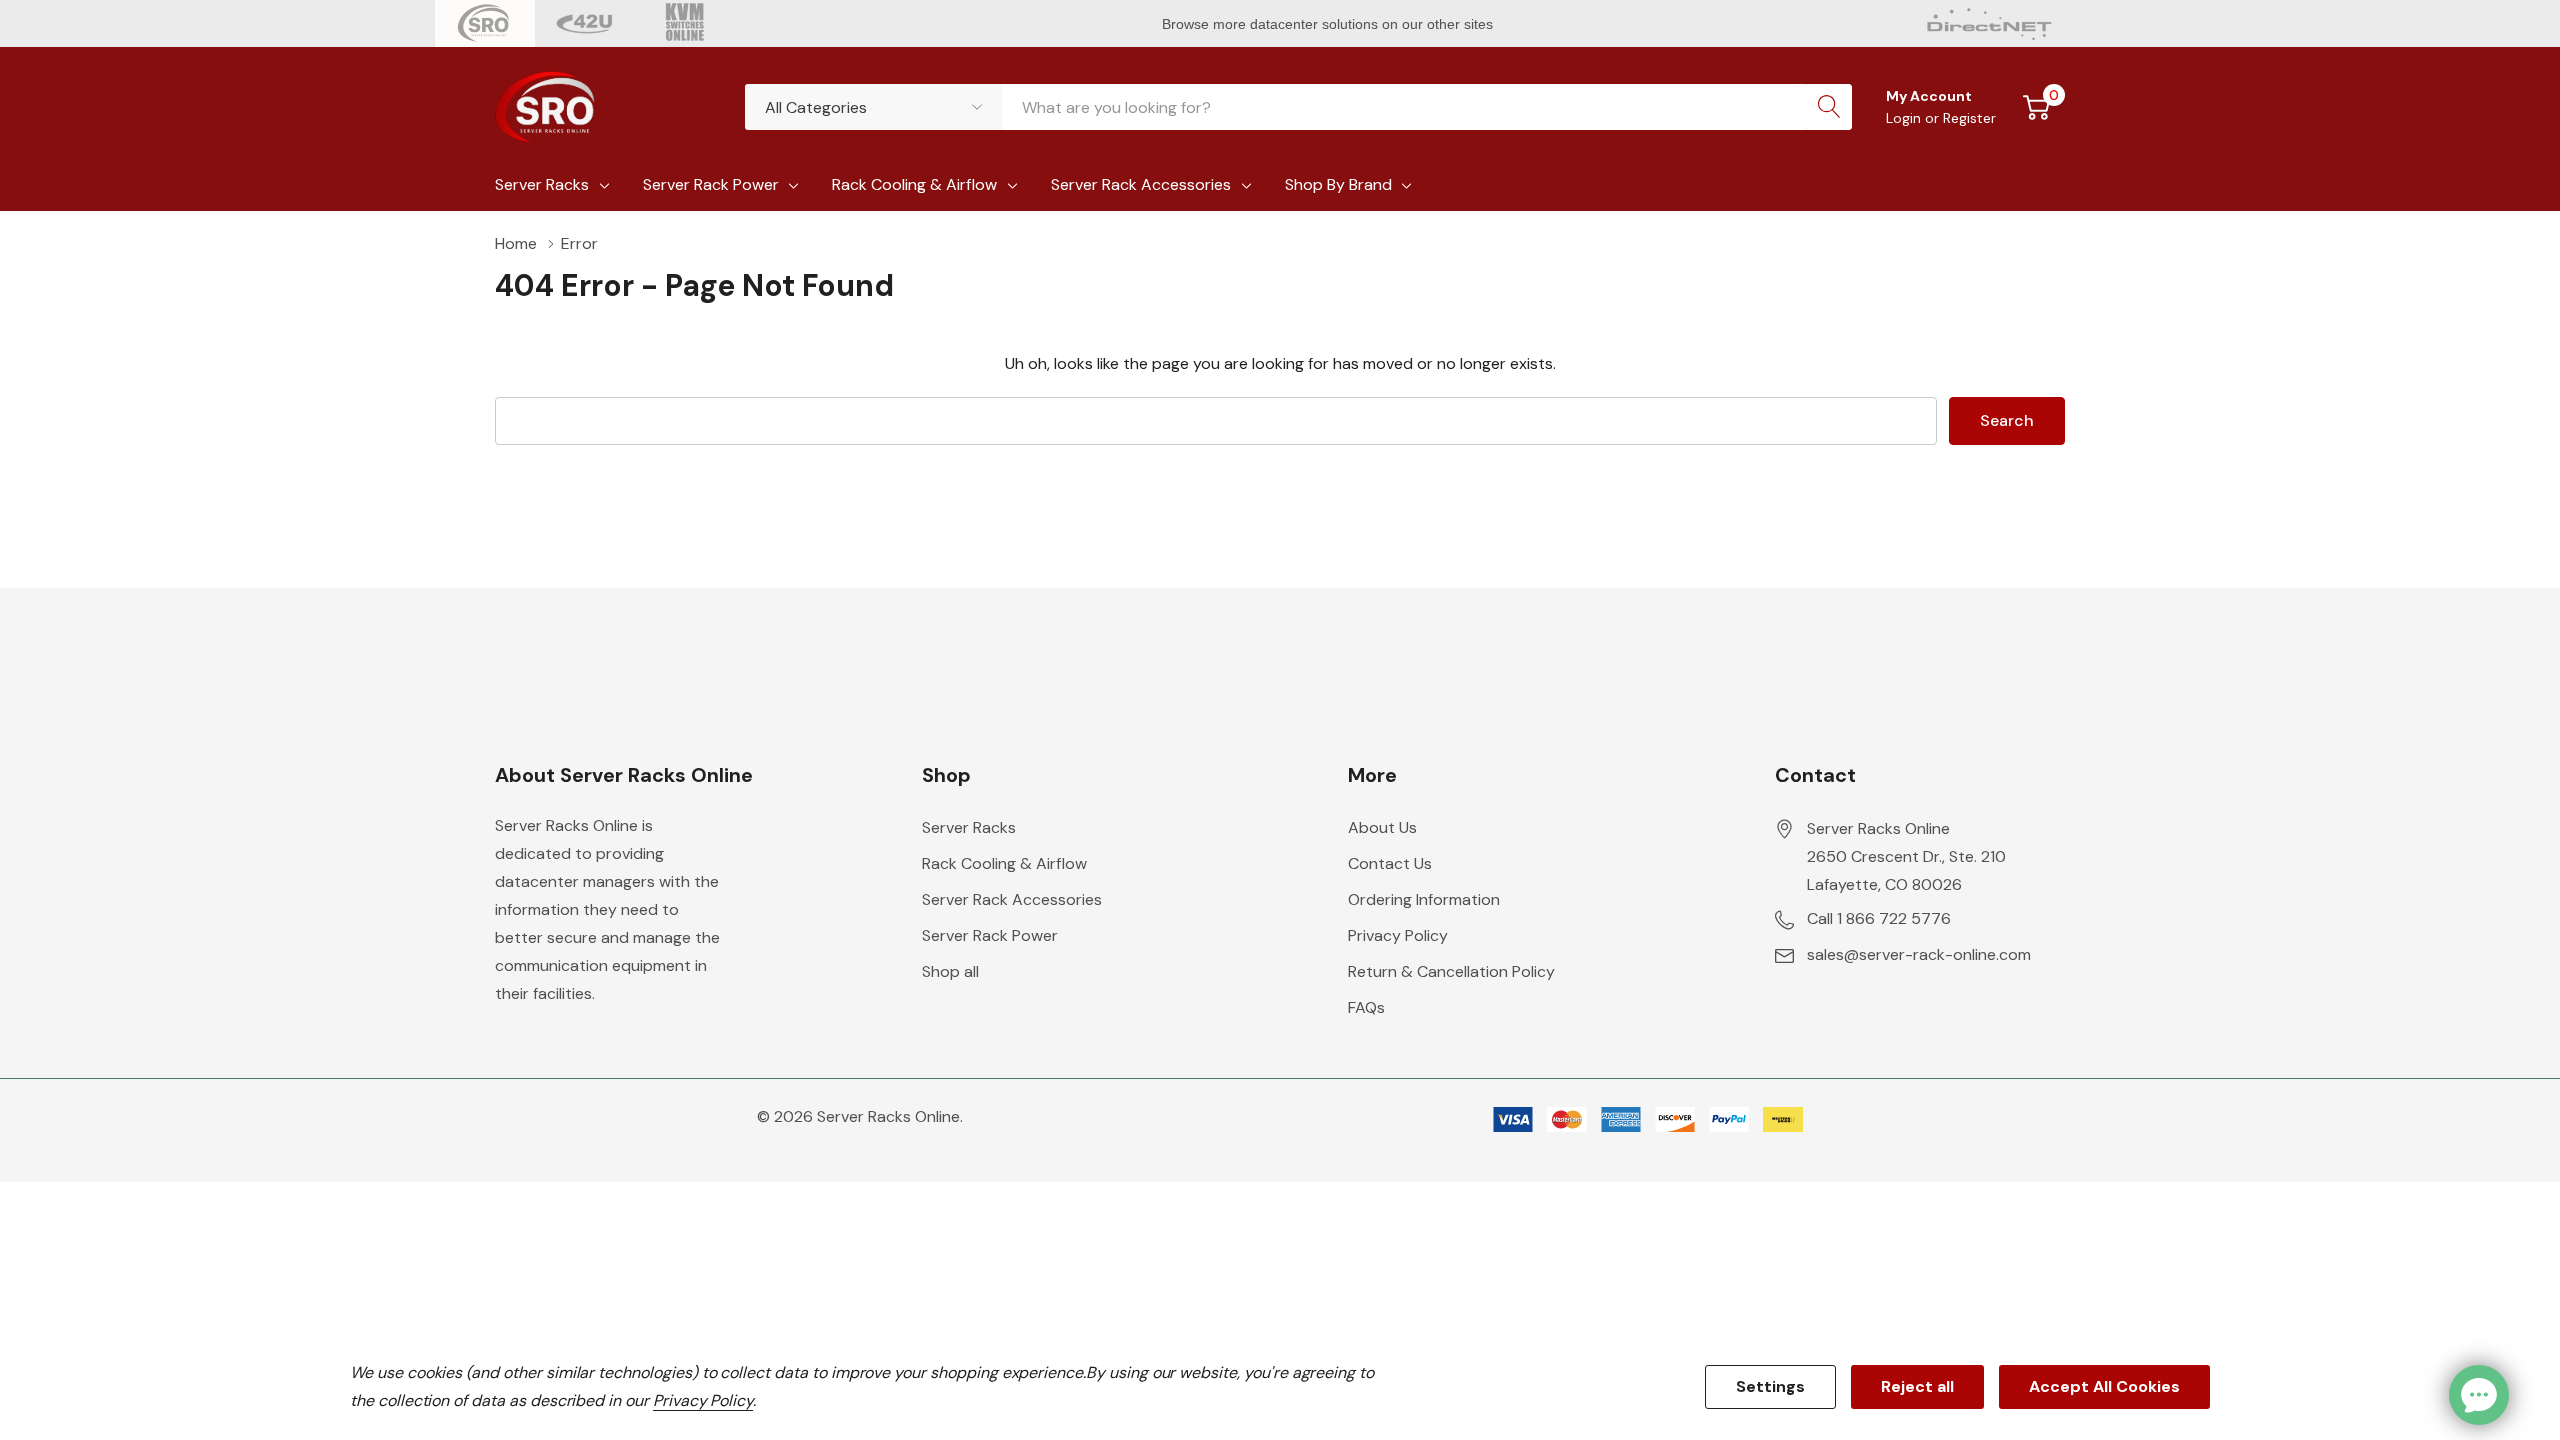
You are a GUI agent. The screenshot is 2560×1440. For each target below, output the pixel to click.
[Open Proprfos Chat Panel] (2479, 1395)
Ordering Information (1424, 899)
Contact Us (1390, 863)
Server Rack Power (711, 184)
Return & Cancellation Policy (1451, 971)
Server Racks (542, 184)
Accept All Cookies (2104, 1386)
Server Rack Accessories (1141, 184)
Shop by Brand (1338, 184)
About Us (1382, 827)
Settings (1770, 1386)
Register (1969, 118)
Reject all (1917, 1386)
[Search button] (1829, 107)
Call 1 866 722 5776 (1879, 918)
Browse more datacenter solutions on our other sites (1329, 24)
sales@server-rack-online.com (1919, 954)
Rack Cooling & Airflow (914, 184)
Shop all (950, 971)
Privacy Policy (1398, 935)
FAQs (1366, 1007)
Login (1905, 118)
